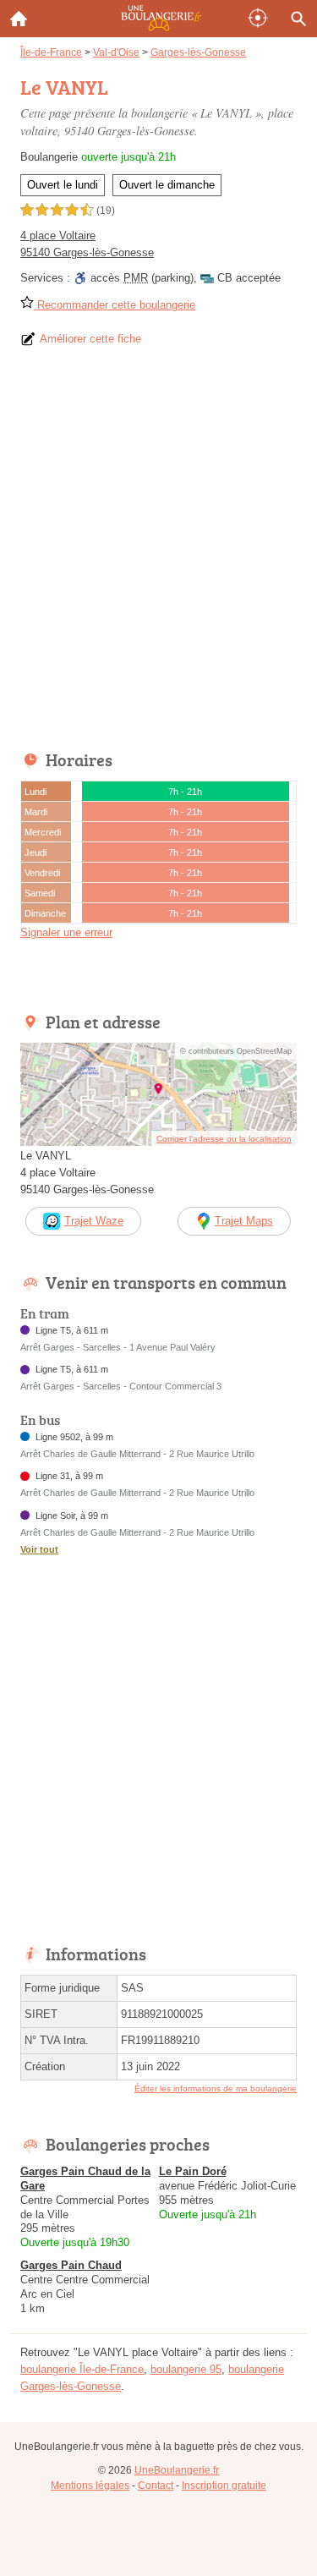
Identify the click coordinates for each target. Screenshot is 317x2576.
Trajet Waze (94, 1221)
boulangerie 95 (186, 2369)
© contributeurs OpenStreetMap (236, 1051)
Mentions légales (90, 2486)
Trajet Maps (244, 1221)
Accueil (19, 19)
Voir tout (39, 1549)
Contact (156, 2486)
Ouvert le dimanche (167, 185)
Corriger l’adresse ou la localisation (224, 1139)
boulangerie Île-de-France (82, 2369)
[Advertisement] (158, 554)
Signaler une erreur (66, 932)
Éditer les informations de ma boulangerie (216, 2088)
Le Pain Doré (193, 2171)
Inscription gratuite (224, 2486)
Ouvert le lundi (63, 185)
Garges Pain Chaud (71, 2265)
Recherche (298, 19)
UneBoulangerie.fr (177, 2470)
